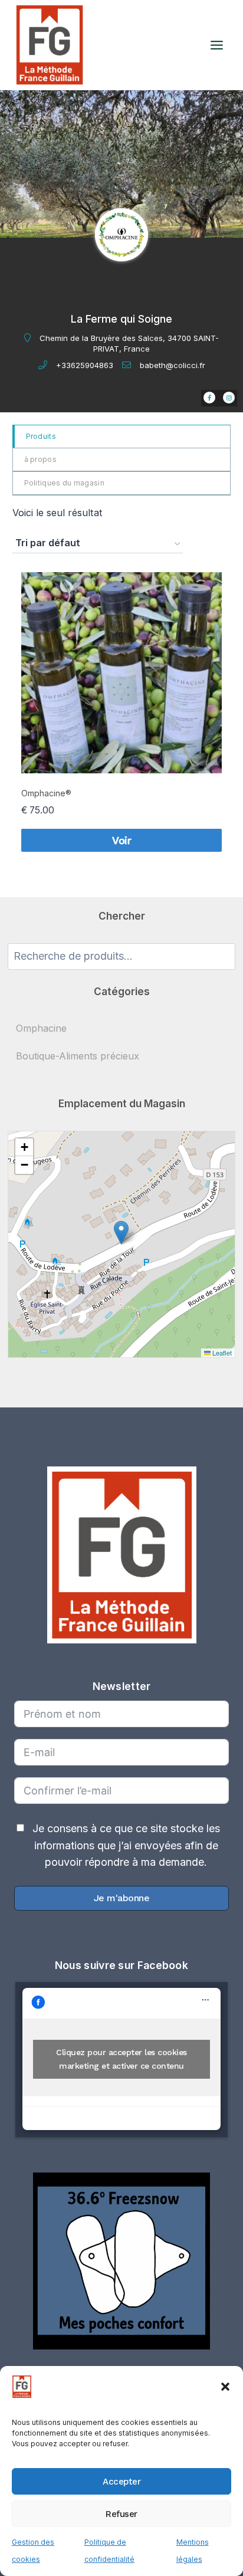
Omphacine (41, 1028)
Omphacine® (46, 793)
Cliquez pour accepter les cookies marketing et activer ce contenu (121, 2059)
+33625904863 (85, 365)
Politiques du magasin (64, 483)
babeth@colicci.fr (173, 365)
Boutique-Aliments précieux (78, 1056)
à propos (40, 459)
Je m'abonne (122, 1898)
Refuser (121, 2514)
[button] (225, 2387)
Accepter (121, 2482)
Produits (41, 436)
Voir (121, 840)
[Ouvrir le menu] (216, 45)
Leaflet (221, 1353)
